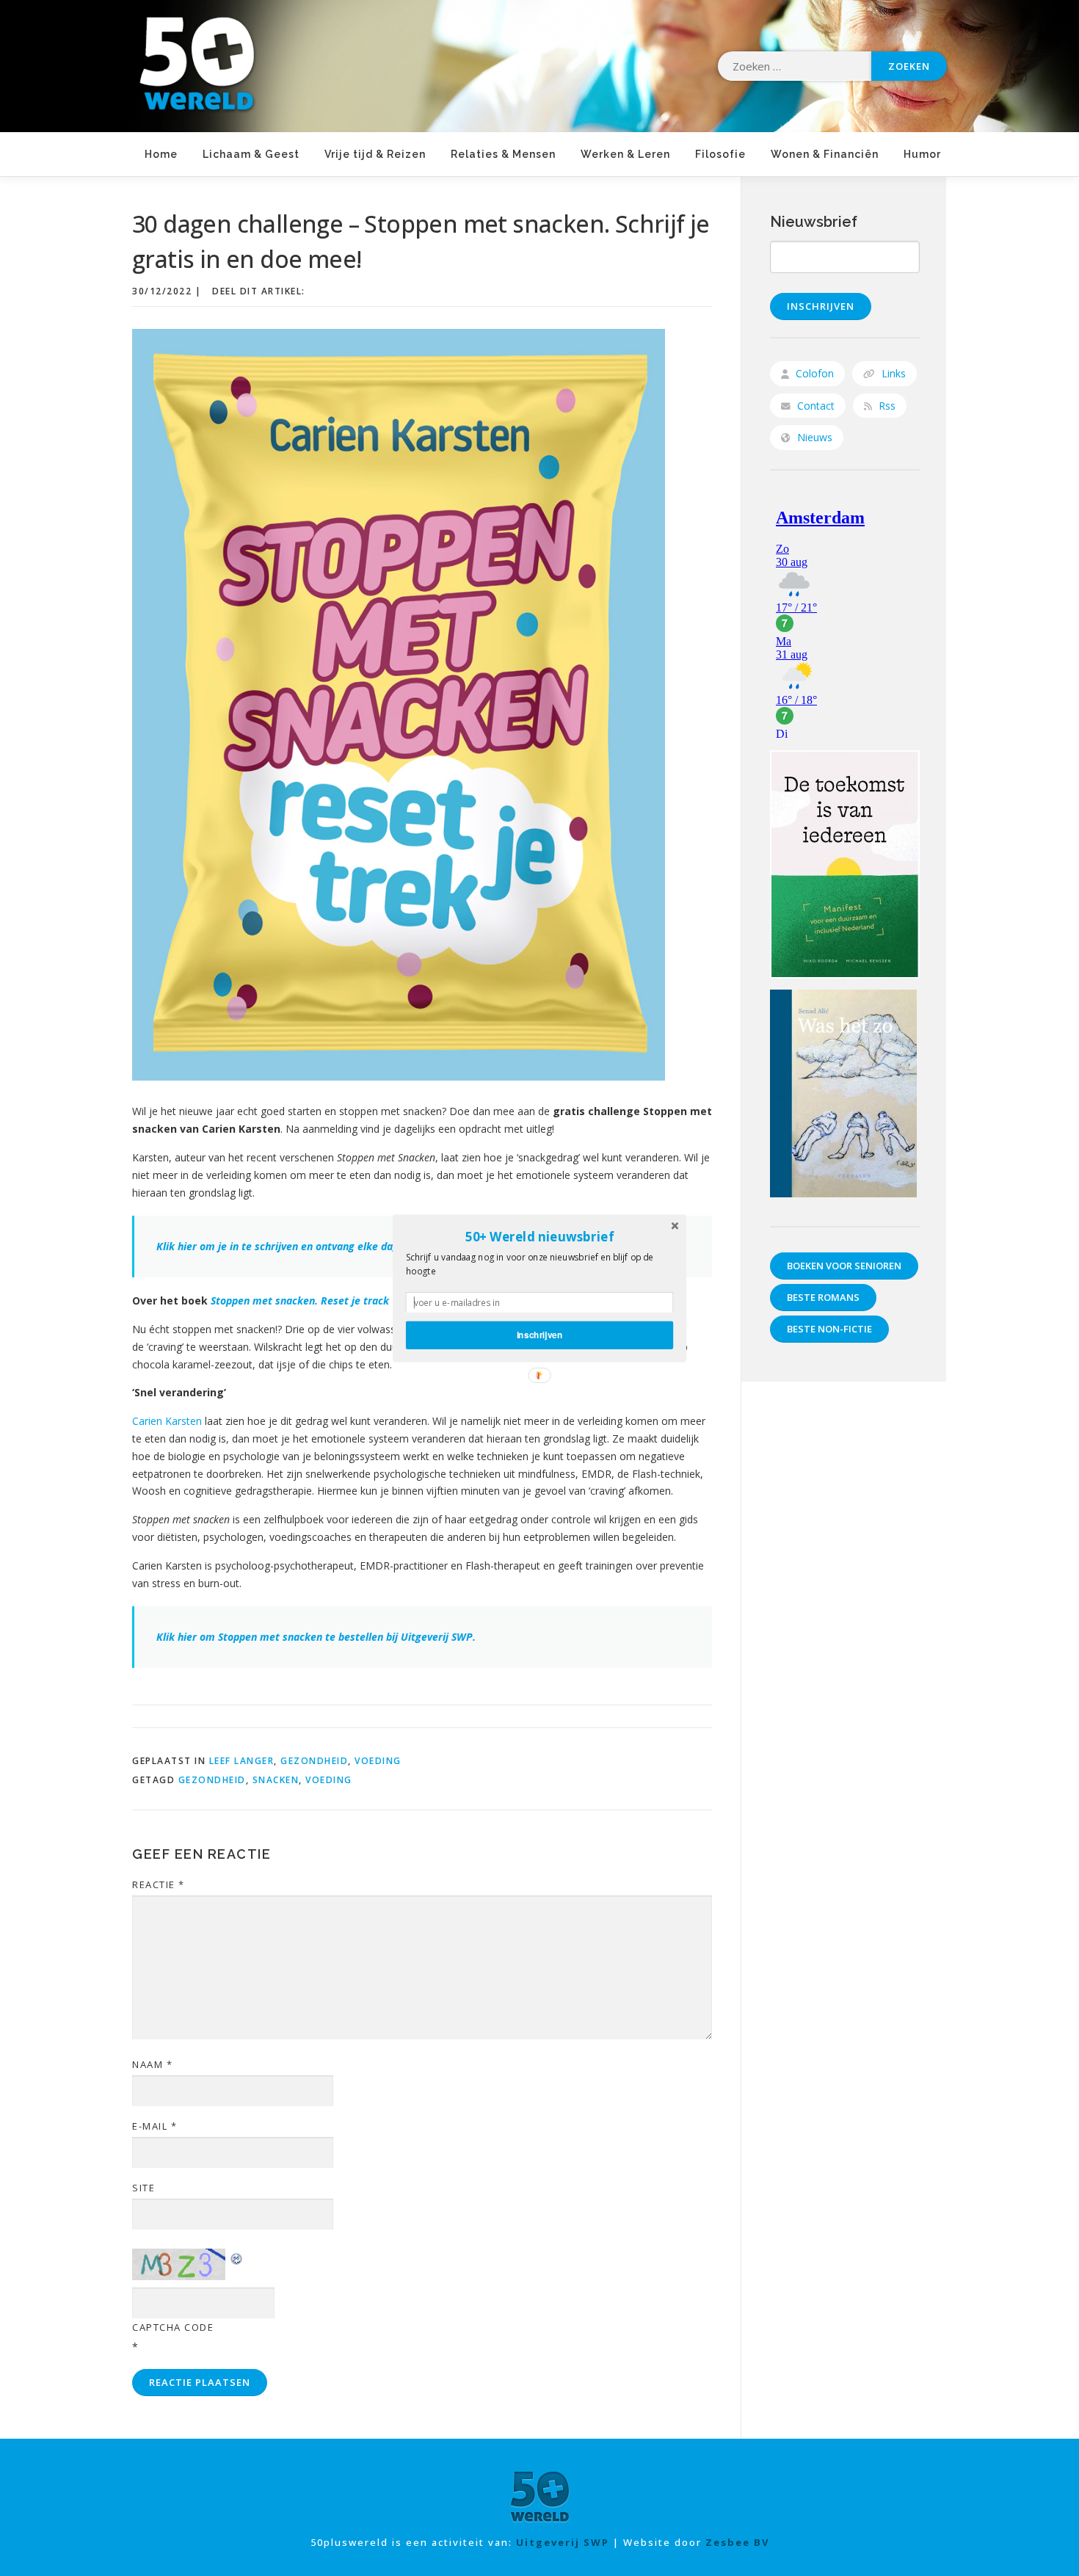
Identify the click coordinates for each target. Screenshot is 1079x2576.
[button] (539, 1236)
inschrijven (540, 1334)
